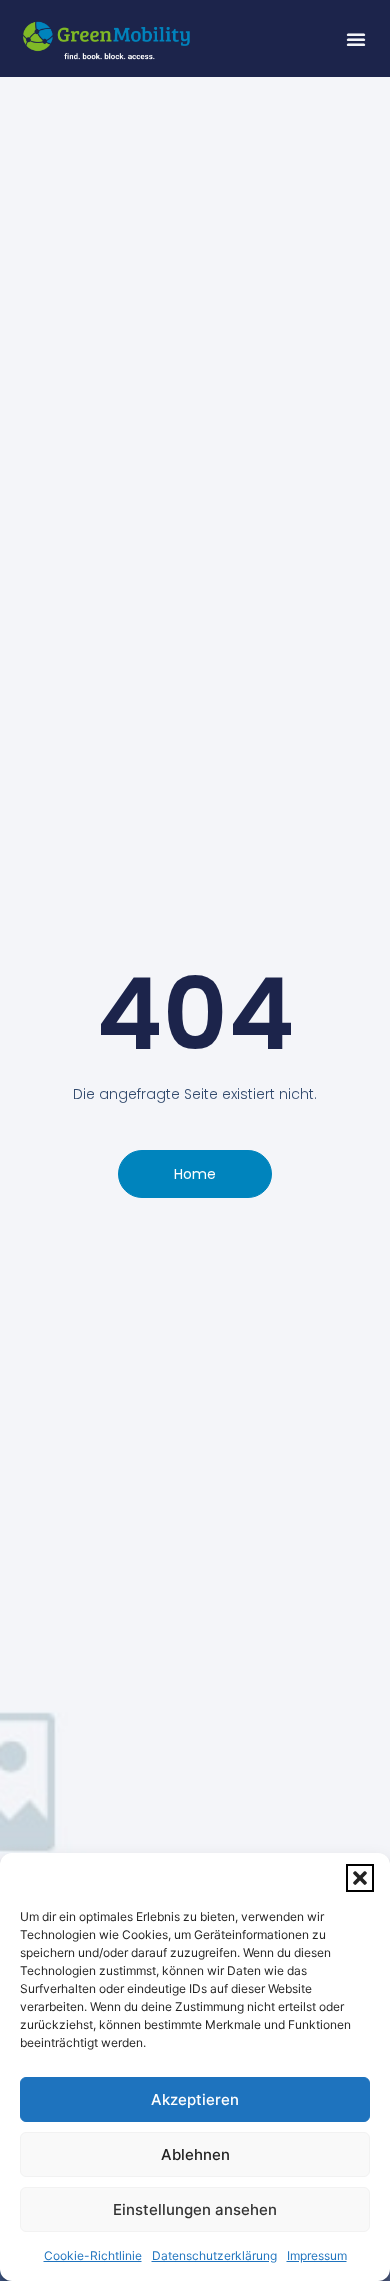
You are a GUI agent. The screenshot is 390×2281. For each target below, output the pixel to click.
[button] (360, 1878)
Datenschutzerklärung (214, 2255)
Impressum (317, 2255)
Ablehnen (195, 2154)
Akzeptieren (195, 2099)
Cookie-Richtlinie (93, 2255)
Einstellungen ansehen (195, 2209)
